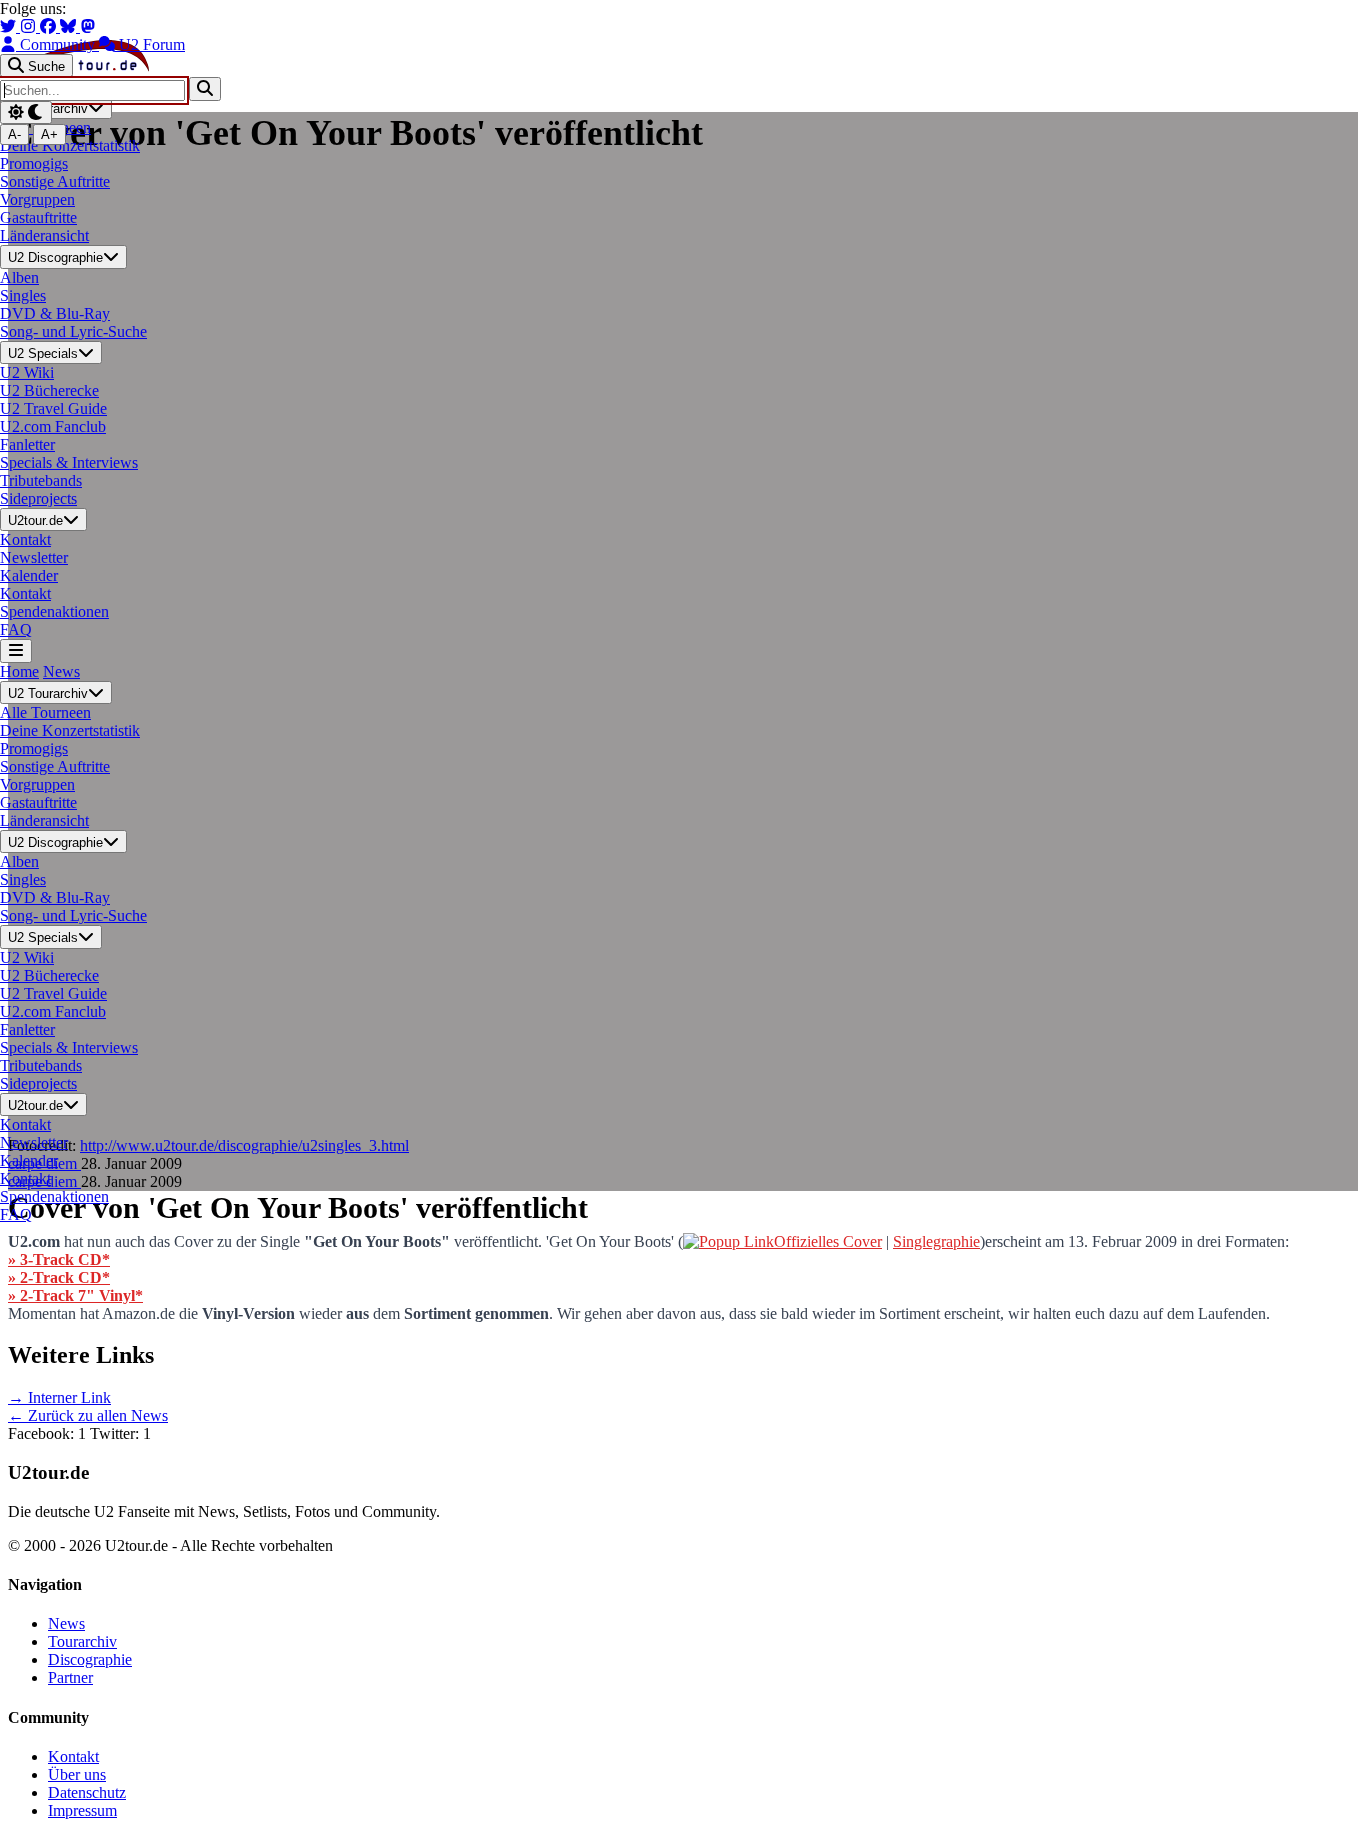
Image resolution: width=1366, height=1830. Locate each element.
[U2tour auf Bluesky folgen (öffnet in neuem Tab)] (70, 26)
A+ (49, 134)
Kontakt (73, 1756)
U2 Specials (43, 353)
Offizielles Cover (828, 1241)
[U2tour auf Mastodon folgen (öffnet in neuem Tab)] (88, 26)
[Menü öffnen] (16, 650)
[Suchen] (205, 88)
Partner (70, 1677)
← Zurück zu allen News (88, 1415)
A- (14, 134)
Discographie (90, 1659)
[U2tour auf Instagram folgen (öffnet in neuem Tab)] (30, 26)
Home (19, 671)
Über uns (77, 1774)
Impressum (82, 1810)
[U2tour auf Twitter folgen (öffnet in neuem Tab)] (10, 26)
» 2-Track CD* (59, 1277)
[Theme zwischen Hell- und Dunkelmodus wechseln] (26, 112)
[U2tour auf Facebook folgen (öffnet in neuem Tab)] (50, 26)
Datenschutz (87, 1792)
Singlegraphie (936, 1241)
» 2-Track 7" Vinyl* (75, 1295)
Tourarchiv (82, 1641)
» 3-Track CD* (59, 1259)
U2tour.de (35, 520)
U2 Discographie (55, 258)
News (61, 671)
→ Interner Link (59, 1397)
